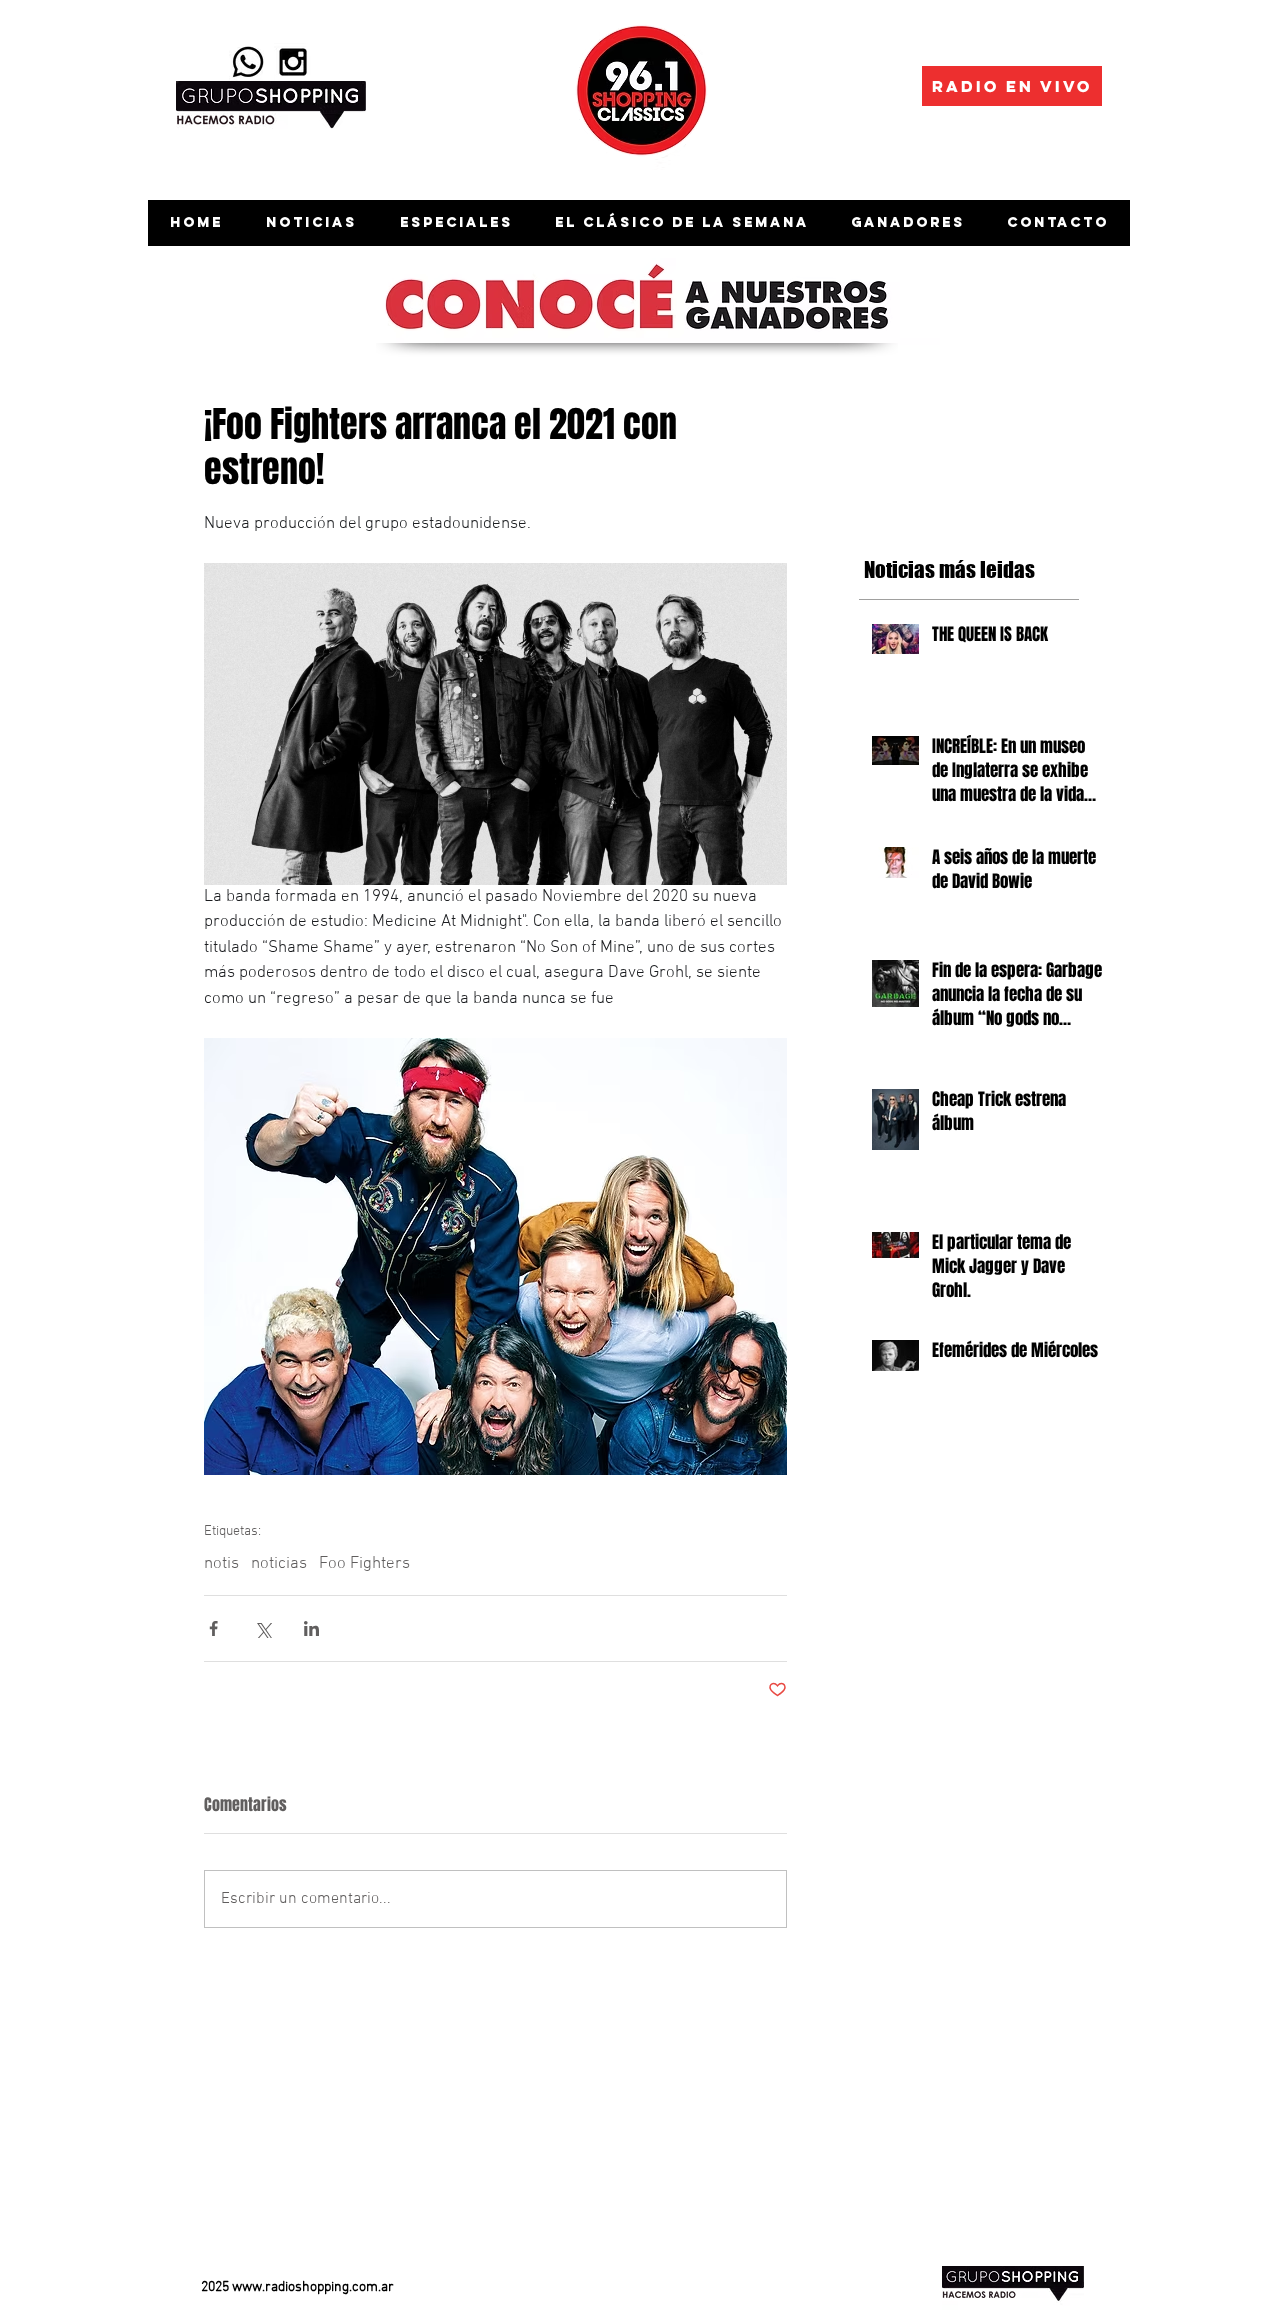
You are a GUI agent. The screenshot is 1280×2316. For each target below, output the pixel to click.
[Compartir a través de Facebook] (213, 1628)
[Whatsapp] (248, 62)
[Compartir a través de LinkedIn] (311, 1628)
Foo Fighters (364, 1564)
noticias (279, 1564)
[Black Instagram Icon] (293, 62)
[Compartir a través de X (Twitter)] (262, 1628)
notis (221, 1564)
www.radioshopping (290, 2287)
